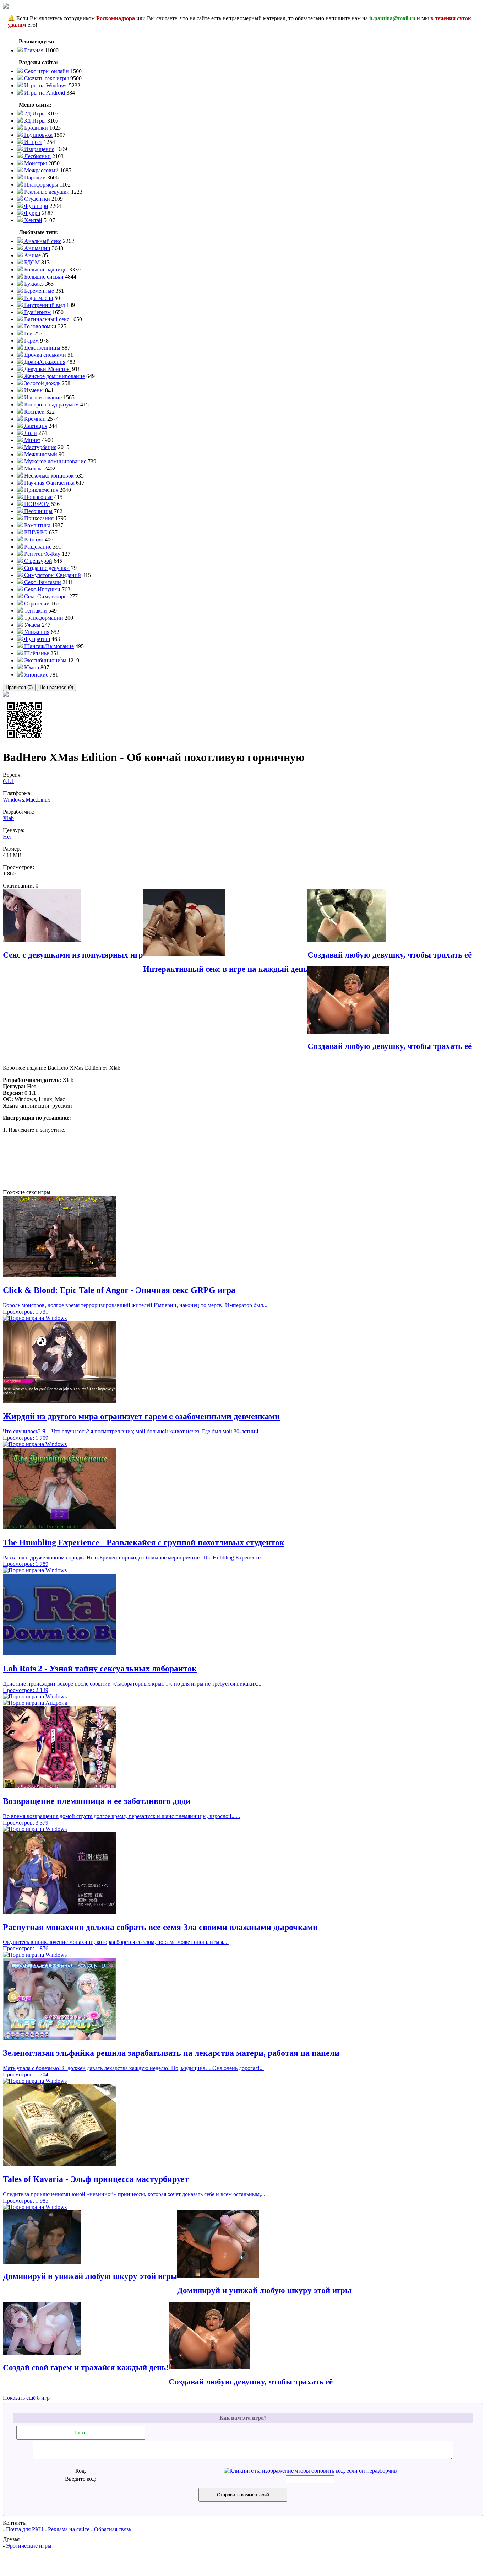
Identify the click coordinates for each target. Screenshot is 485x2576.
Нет (7, 837)
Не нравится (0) (56, 687)
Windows (13, 800)
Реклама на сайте (69, 2529)
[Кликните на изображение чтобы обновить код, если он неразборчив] (310, 2471)
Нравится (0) (19, 687)
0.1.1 (9, 781)
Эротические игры (29, 2546)
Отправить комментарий (243, 2495)
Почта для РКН (25, 2529)
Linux (44, 800)
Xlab (8, 818)
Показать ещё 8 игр (26, 2398)
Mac (31, 800)
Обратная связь (113, 2529)
